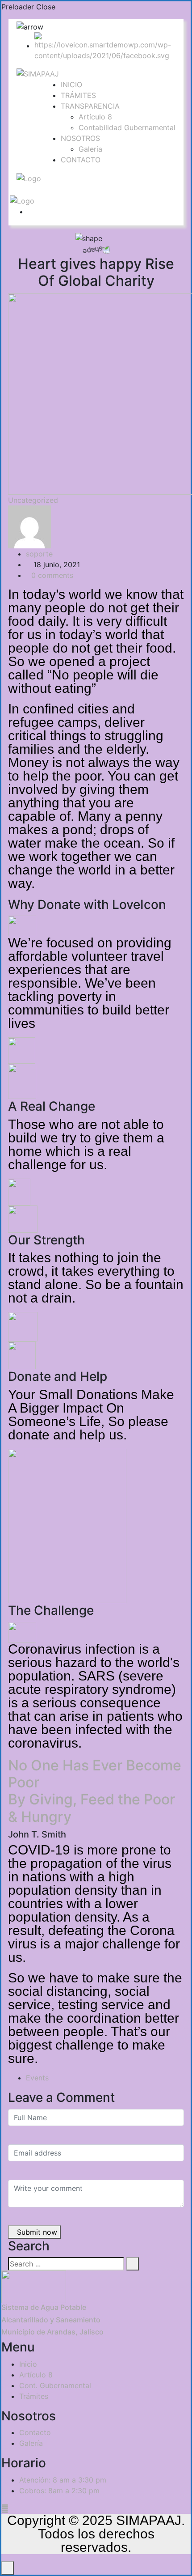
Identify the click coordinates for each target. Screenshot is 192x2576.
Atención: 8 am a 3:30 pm (63, 2480)
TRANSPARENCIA (90, 106)
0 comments (52, 575)
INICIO (71, 85)
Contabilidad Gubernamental (127, 127)
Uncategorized (33, 500)
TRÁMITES (78, 95)
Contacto (35, 2432)
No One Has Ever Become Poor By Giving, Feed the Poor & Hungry (95, 1791)
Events (37, 2078)
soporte (39, 554)
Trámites (34, 2396)
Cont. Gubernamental (55, 2385)
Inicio (28, 2364)
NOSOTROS (80, 138)
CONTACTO (81, 160)
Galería (90, 149)
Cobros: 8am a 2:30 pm (59, 2491)
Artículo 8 (95, 117)
